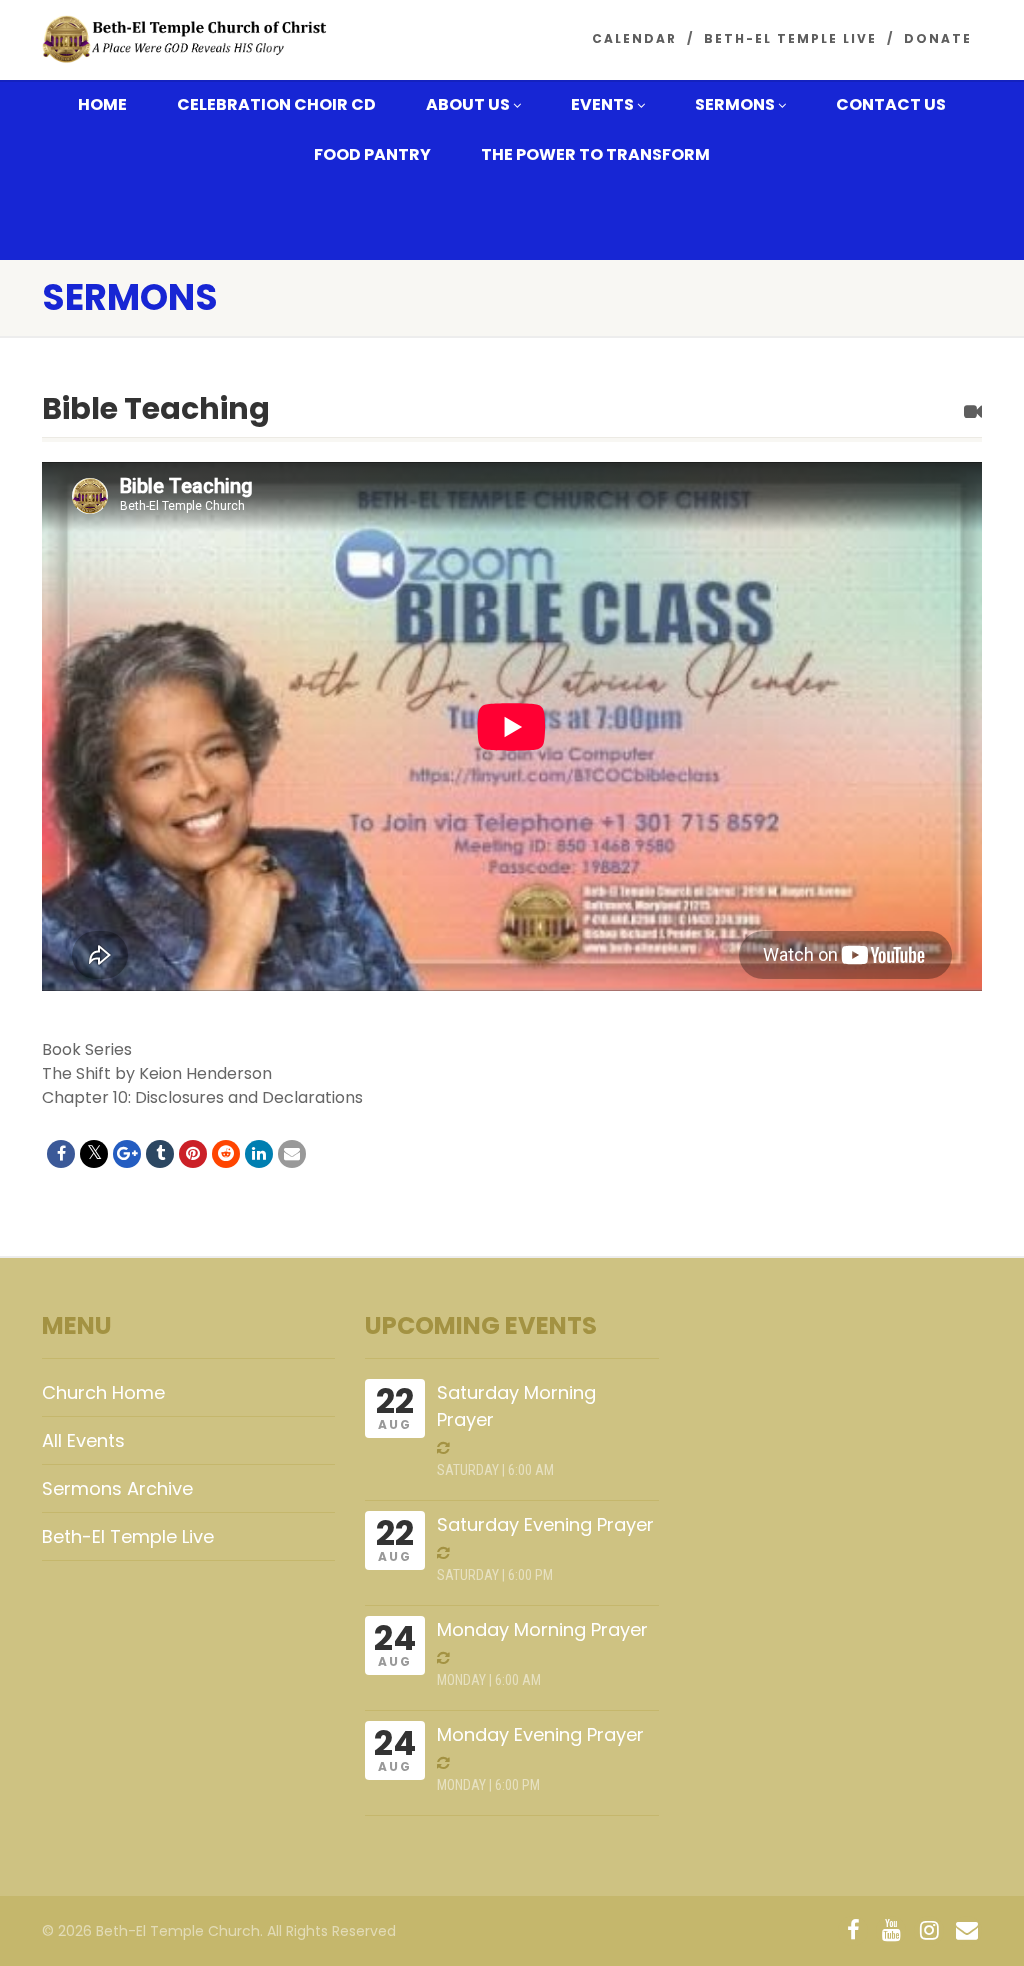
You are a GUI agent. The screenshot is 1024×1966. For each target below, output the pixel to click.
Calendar (634, 38)
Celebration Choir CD (276, 104)
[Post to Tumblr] (160, 1154)
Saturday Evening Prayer (545, 1524)
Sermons (735, 104)
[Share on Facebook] (61, 1154)
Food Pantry (372, 154)
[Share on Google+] (127, 1154)
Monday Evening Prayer (540, 1734)
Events (602, 104)
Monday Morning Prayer (542, 1629)
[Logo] (188, 39)
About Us (468, 104)
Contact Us (891, 104)
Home (102, 104)
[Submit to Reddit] (226, 1154)
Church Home (103, 1392)
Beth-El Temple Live (790, 38)
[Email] (292, 1154)
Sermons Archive (117, 1488)
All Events (83, 1440)
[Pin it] (193, 1154)
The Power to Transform (595, 154)
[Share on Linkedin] (259, 1154)
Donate (938, 38)
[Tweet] (94, 1154)
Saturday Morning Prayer (516, 1406)
